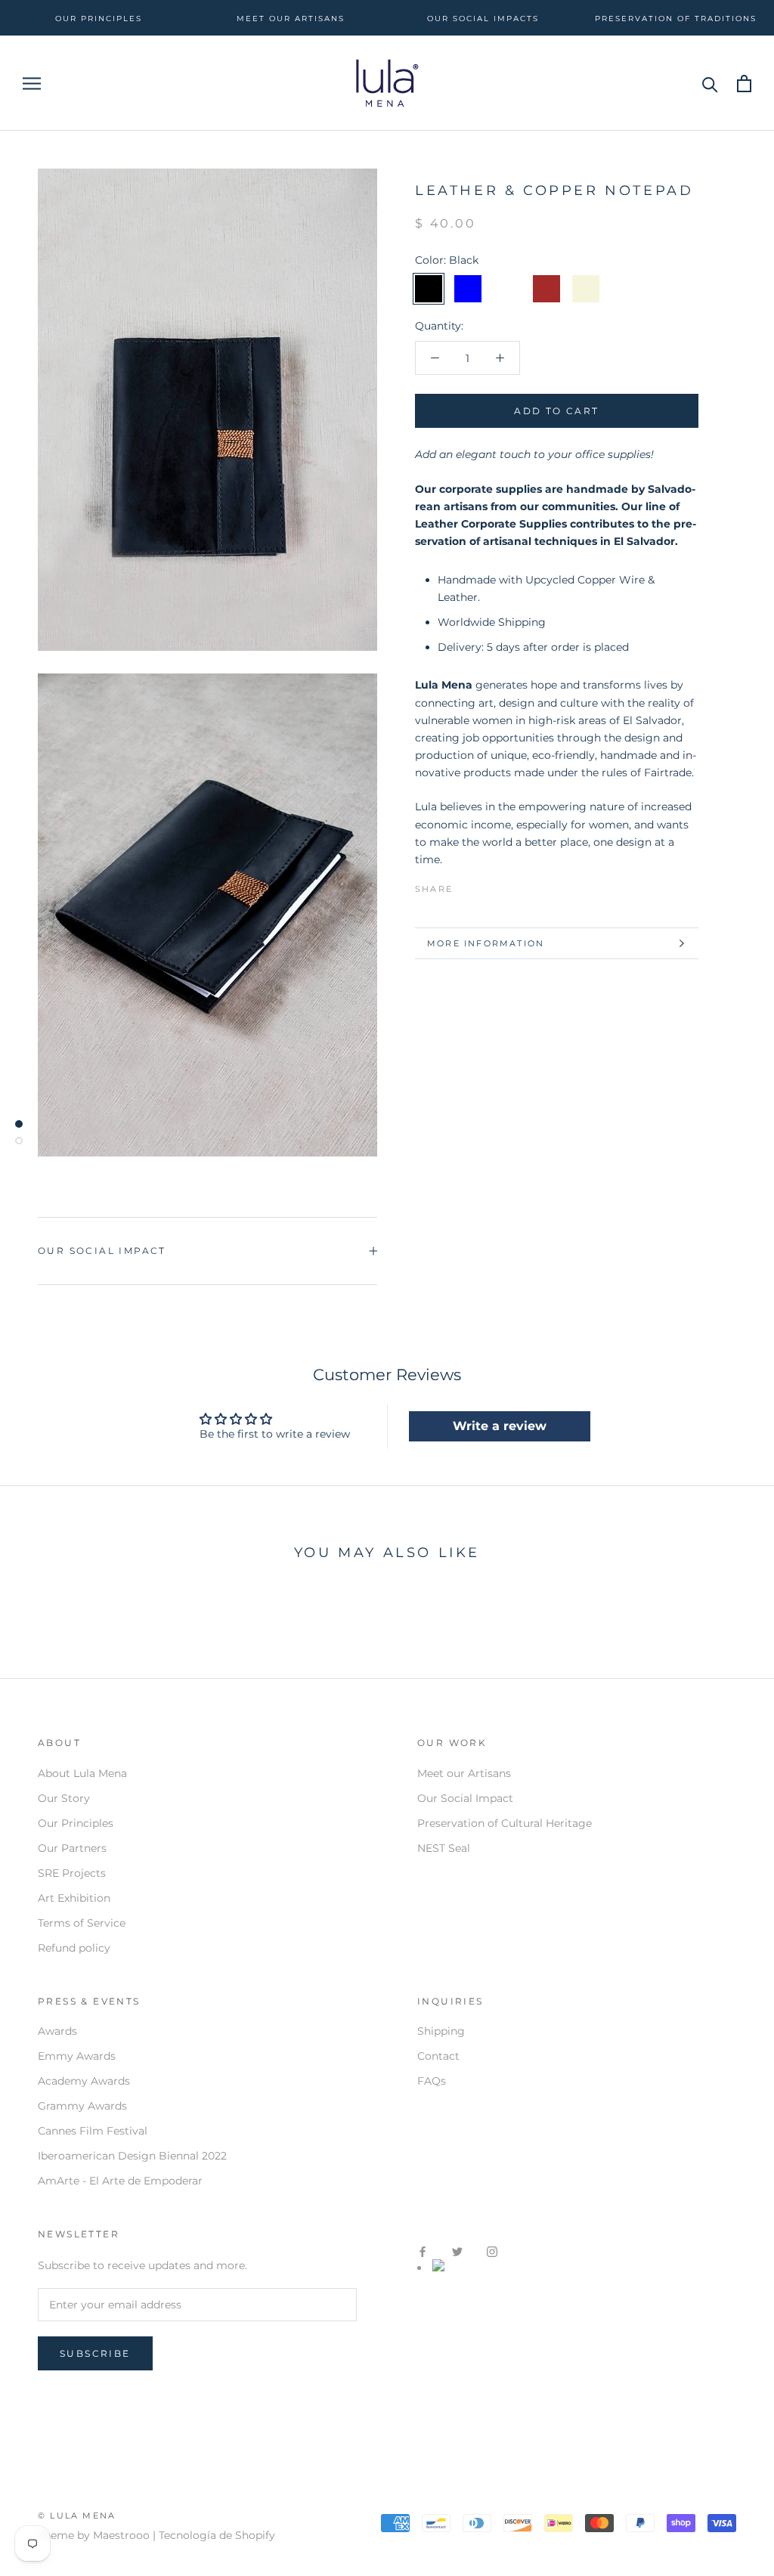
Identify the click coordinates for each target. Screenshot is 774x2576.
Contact (438, 2056)
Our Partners (72, 1848)
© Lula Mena (77, 2516)
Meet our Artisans (464, 1773)
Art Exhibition (74, 1898)
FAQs (432, 2081)
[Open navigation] (32, 84)
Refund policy (74, 1948)
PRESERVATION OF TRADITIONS (676, 19)
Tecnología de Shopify (217, 2535)
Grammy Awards (82, 2106)
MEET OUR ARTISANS (291, 19)
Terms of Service (82, 1923)
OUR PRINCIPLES (99, 19)
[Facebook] (467, 885)
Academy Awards (84, 2081)
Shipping (441, 2031)
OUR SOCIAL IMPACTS (483, 19)
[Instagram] (492, 2251)
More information (486, 943)
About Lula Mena (82, 1773)
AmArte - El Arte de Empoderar (120, 2181)
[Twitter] (487, 885)
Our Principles (76, 1823)
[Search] (710, 84)
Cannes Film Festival (93, 2131)
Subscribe (95, 2353)
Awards (57, 2031)
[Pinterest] (506, 885)
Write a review (500, 1426)
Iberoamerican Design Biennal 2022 (132, 2156)
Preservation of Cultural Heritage (505, 1823)
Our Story (64, 1798)
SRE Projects (72, 1873)
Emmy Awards (77, 2056)
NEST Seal (444, 1848)
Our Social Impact (102, 1251)
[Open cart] (744, 84)
